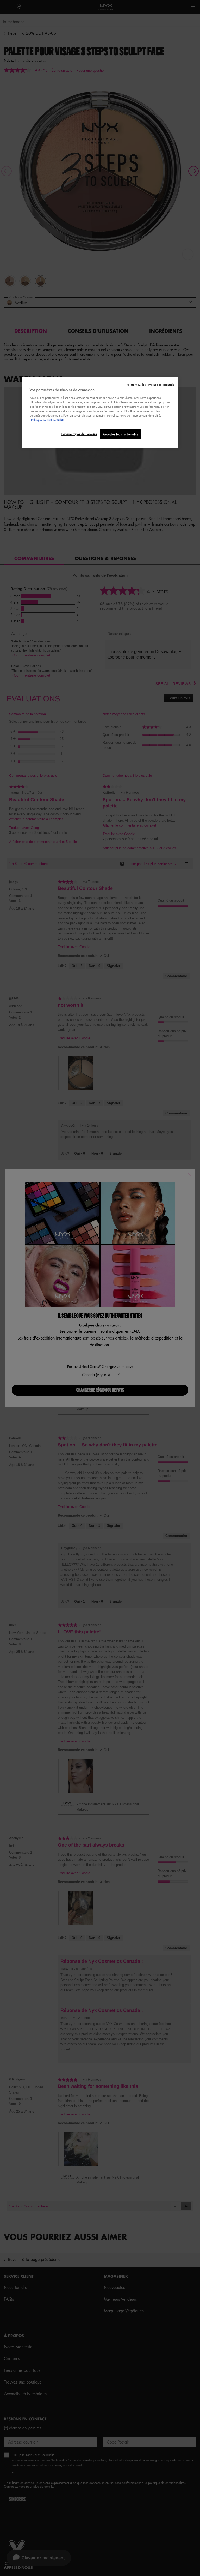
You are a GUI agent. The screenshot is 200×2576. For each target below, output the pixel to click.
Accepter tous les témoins (120, 434)
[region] (100, 412)
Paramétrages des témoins (79, 434)
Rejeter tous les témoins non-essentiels (150, 384)
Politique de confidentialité (48, 420)
